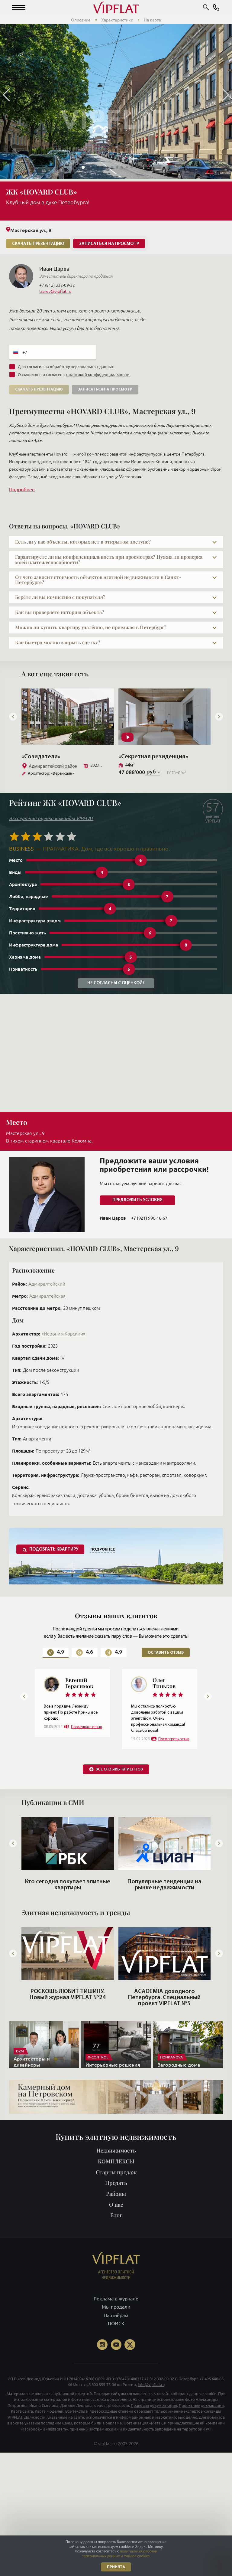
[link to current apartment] (68, 717)
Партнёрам (116, 2346)
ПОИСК (116, 2354)
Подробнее (22, 489)
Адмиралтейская (47, 1296)
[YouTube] (116, 2375)
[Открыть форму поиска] (206, 8)
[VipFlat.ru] (116, 8)
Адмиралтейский (47, 1284)
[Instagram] (102, 2375)
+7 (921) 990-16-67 (149, 1218)
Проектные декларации (201, 2436)
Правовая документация (154, 2436)
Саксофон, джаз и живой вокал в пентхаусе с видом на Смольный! (164, 2025)
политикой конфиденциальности (98, 374)
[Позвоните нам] (216, 8)
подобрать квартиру (54, 1550)
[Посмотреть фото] (116, 180)
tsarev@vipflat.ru (55, 291)
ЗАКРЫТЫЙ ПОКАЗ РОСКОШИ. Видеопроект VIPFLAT (68, 2025)
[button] (19, 8)
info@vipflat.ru (151, 2415)
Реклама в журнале (116, 2329)
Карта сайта (22, 2441)
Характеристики (117, 20)
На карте (152, 20)
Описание (81, 20)
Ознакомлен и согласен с (74, 374)
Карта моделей (49, 2441)
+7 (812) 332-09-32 (57, 285)
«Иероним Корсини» (63, 1334)
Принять (116, 2567)
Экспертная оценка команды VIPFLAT (51, 818)
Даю (66, 367)
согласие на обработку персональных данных (70, 367)
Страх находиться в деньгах (164, 1912)
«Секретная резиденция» (56, 757)
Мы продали (116, 2337)
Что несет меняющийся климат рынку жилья (68, 1915)
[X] (130, 2375)
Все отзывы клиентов (119, 1800)
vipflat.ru (108, 2474)
